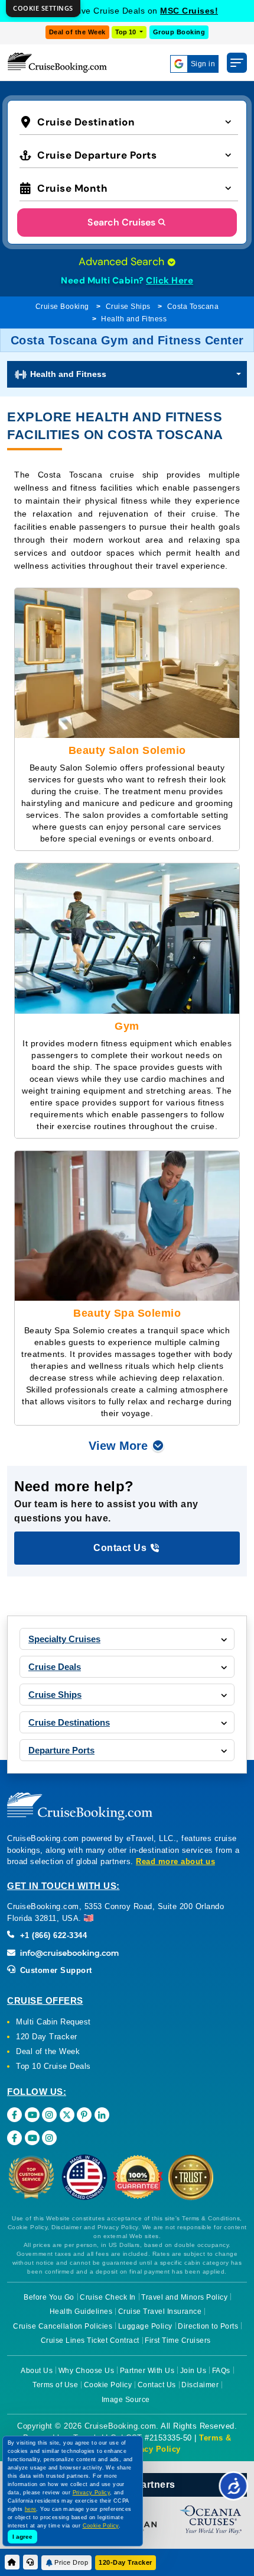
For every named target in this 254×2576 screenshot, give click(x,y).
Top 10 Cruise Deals (53, 2066)
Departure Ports (61, 1750)
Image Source (126, 2400)
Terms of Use (55, 2385)
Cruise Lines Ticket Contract (90, 2340)
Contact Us (157, 2385)
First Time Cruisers (178, 2340)
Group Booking (179, 32)
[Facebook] (14, 2115)
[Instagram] (49, 2115)
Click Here (170, 281)
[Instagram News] (49, 2138)
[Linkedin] (102, 2115)
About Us (37, 2371)
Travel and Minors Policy (184, 2297)
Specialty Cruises (64, 1639)
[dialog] (43, 9)
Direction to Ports (208, 2326)
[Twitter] (67, 2115)
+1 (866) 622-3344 (52, 1935)
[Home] (12, 2562)
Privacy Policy (152, 2449)
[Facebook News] (14, 2138)
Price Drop (71, 2562)
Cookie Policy (108, 2385)
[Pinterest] (84, 2115)
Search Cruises (121, 222)
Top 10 (126, 32)
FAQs (221, 2371)
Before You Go (49, 2297)
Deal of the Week (77, 32)
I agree (22, 2537)
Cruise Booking (62, 307)
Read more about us (175, 1861)
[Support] (30, 2562)
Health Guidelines (81, 2311)
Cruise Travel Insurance (160, 2311)
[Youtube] (32, 2115)
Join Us (193, 2371)
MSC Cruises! (189, 11)
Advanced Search (123, 262)
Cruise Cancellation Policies (63, 2326)
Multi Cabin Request (53, 2022)
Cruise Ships (128, 307)
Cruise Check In (108, 2297)
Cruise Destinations (69, 1722)
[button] (129, 121)
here (31, 2509)
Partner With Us (147, 2371)
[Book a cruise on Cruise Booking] (57, 62)
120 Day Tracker (47, 2037)
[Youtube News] (32, 2138)
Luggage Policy (145, 2326)
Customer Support (55, 1970)
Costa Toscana (193, 307)
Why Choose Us (87, 2371)
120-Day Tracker (126, 2562)
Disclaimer (200, 2385)
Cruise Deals (55, 1667)
